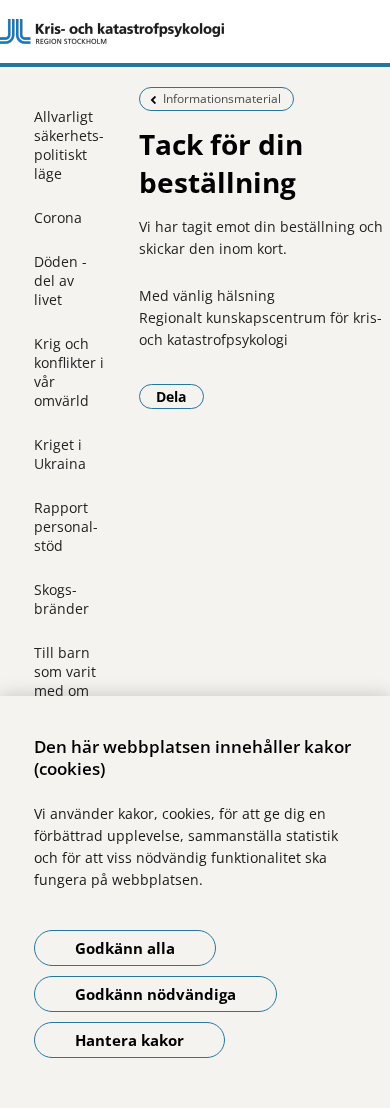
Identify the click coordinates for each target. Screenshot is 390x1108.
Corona (58, 217)
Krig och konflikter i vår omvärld (69, 372)
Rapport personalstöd (66, 526)
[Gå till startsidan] (195, 32)
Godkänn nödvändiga (155, 994)
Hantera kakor (129, 1040)
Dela (180, 396)
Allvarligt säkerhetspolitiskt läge (69, 145)
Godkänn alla (125, 948)
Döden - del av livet (60, 280)
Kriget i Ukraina (60, 454)
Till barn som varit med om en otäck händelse (65, 690)
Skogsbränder (61, 599)
